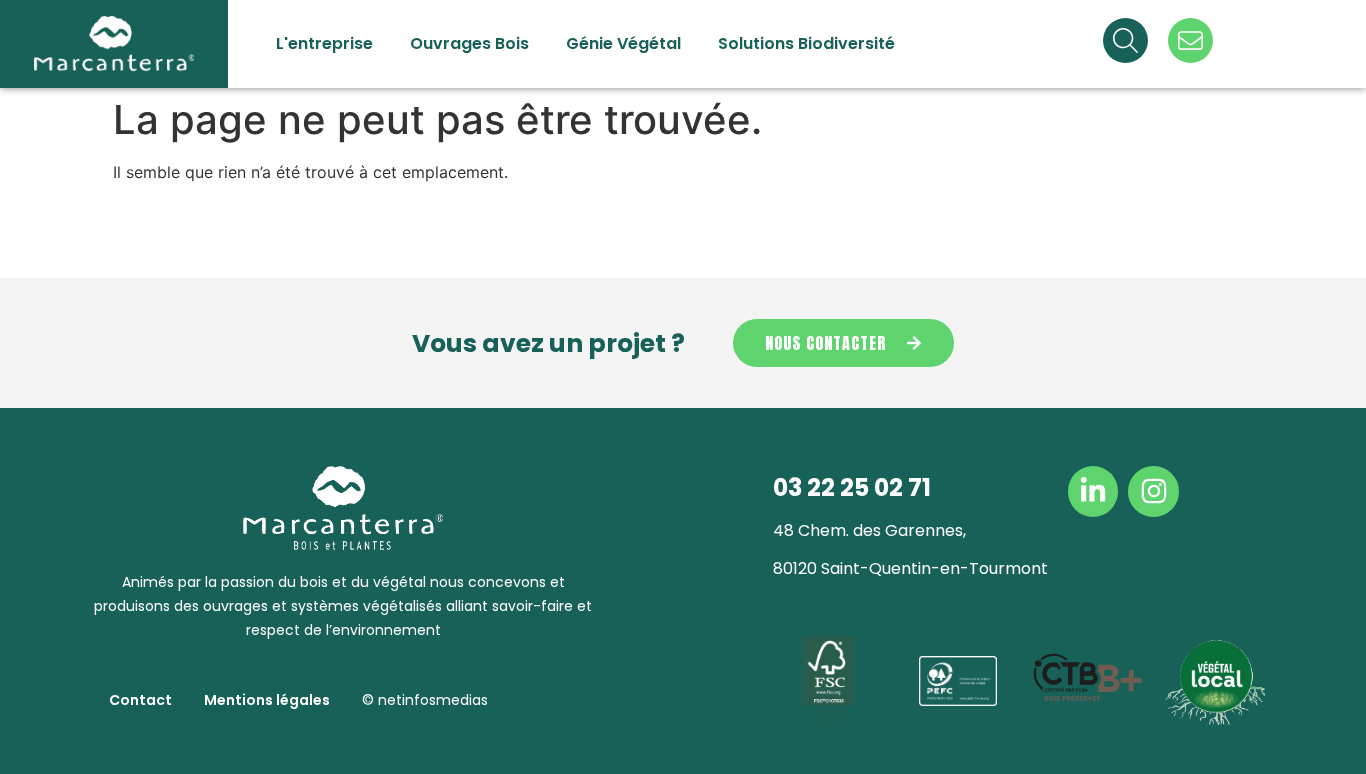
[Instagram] (1153, 491)
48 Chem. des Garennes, (869, 530)
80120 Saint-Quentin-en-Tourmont (910, 568)
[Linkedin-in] (1093, 491)
